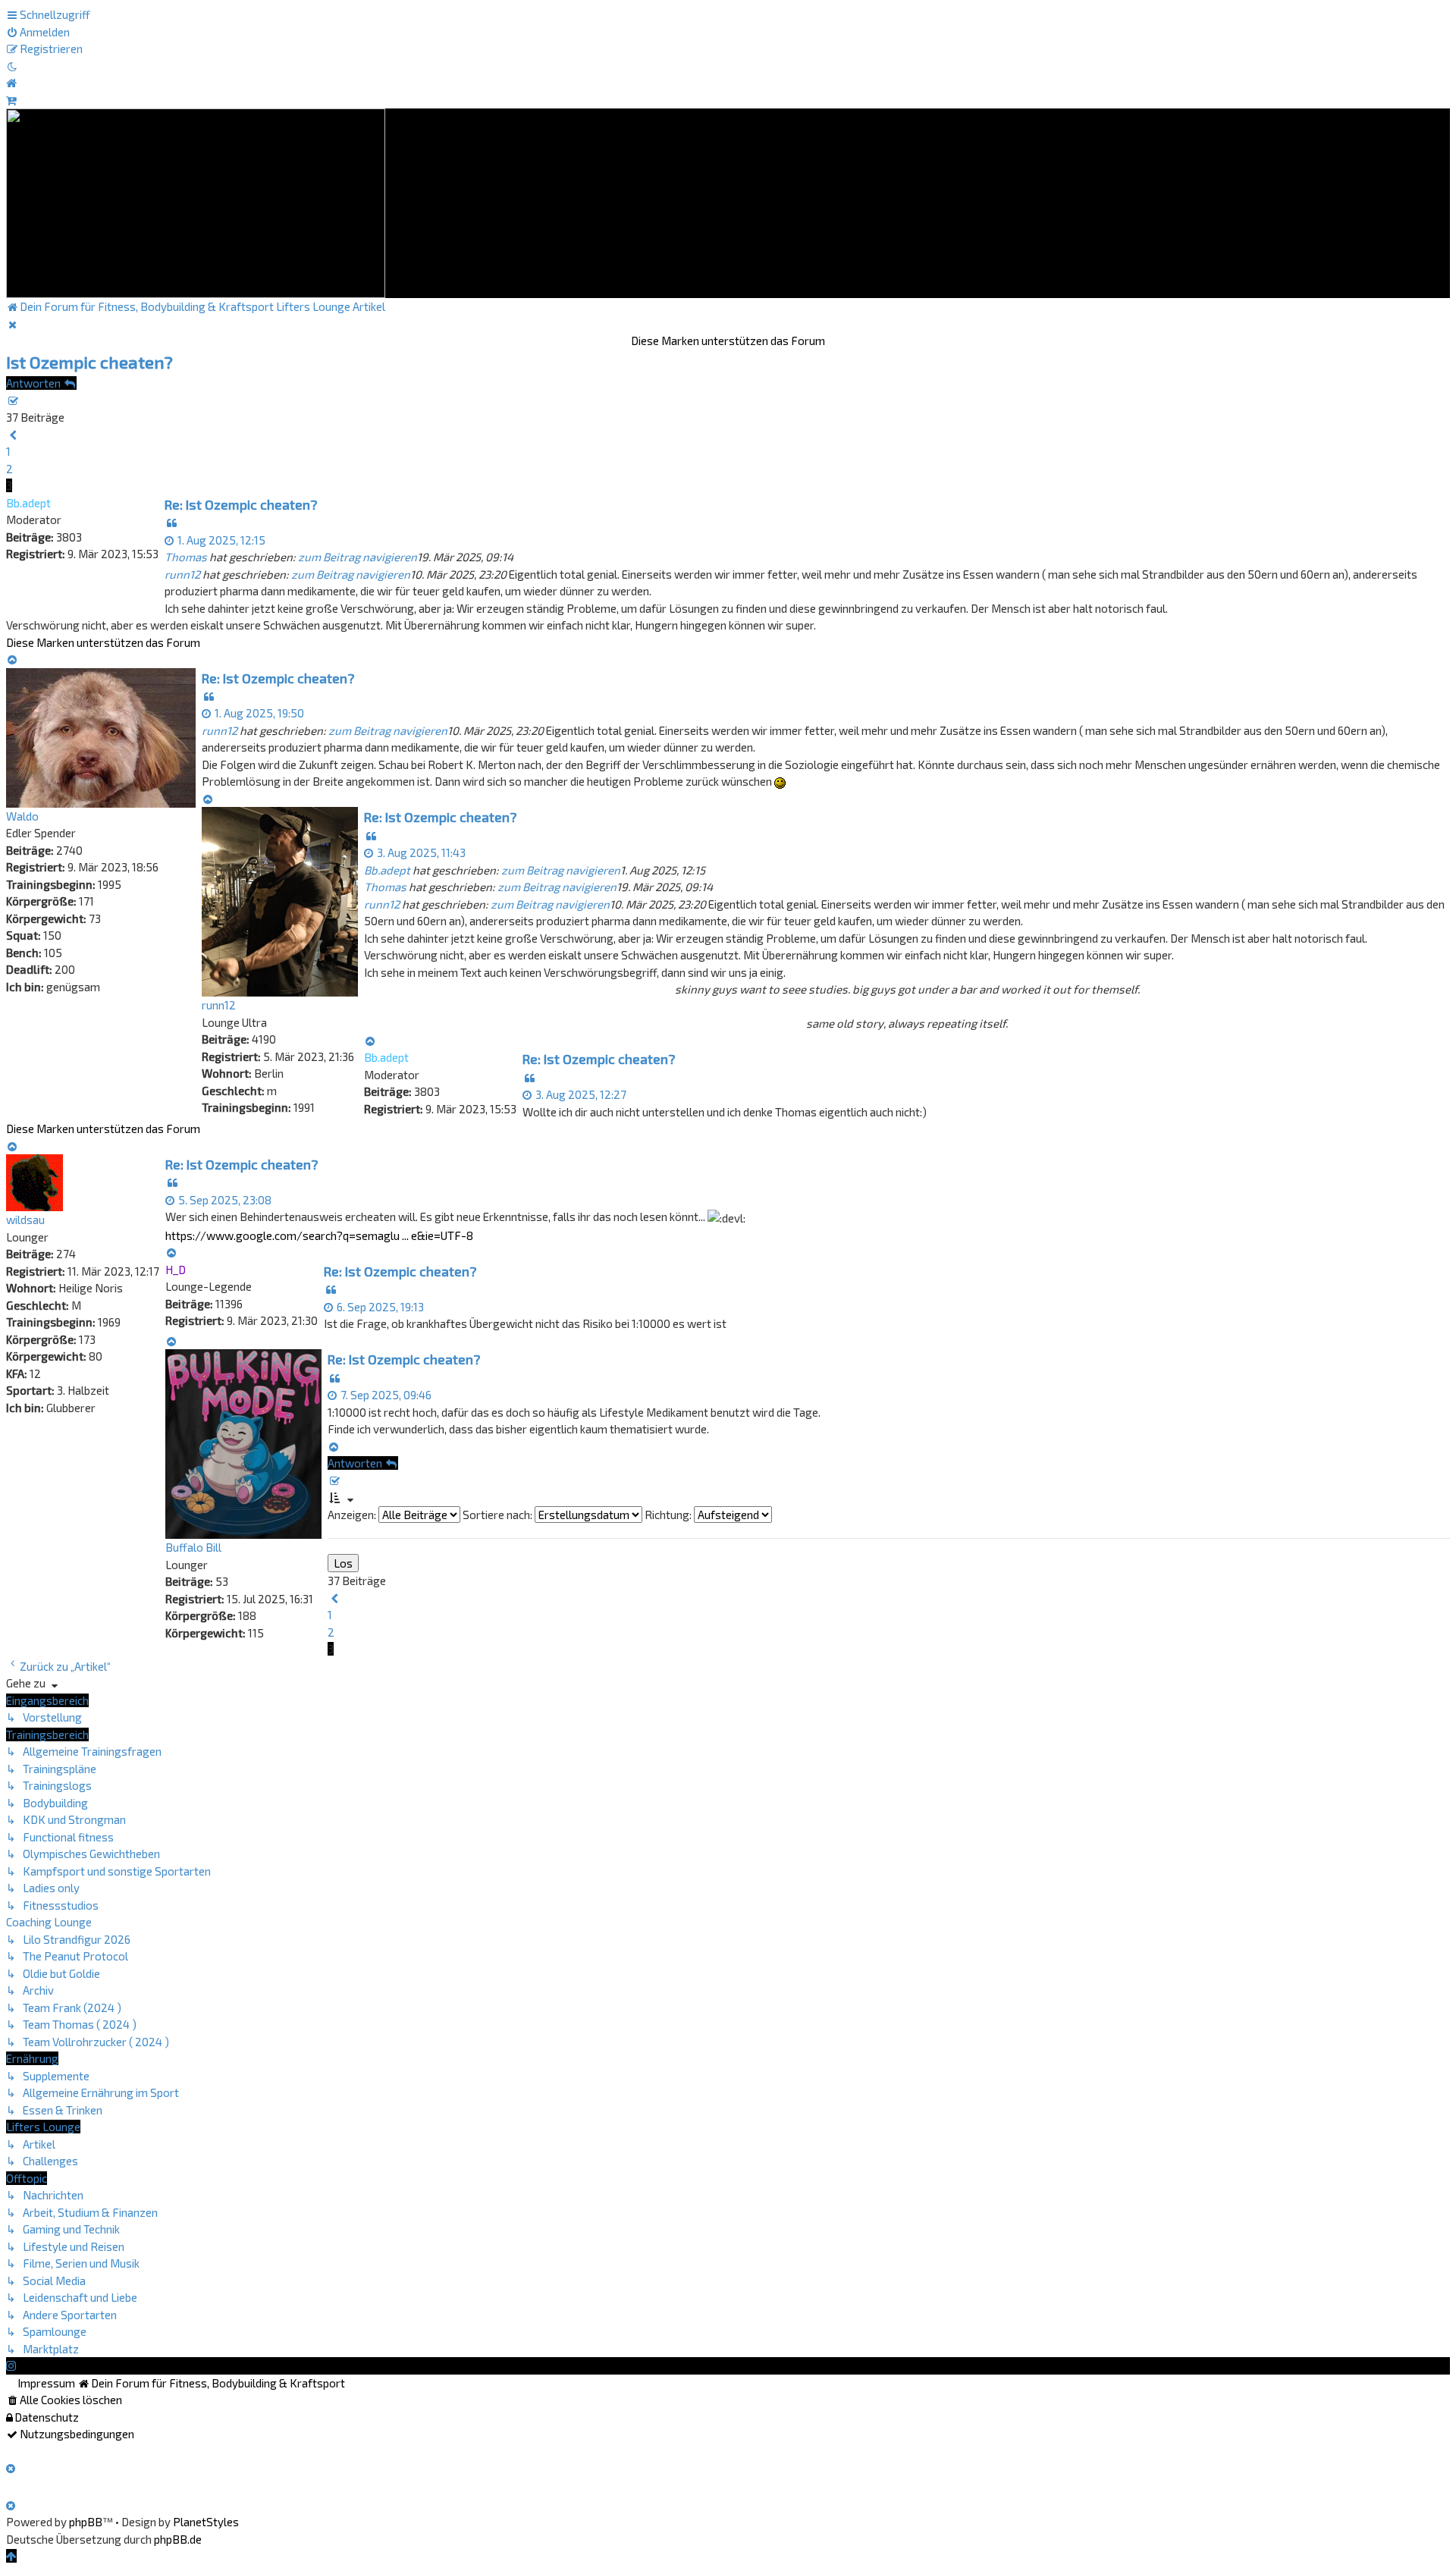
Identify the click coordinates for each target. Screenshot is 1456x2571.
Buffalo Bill (193, 1547)
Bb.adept (28, 503)
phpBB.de (178, 2539)
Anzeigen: (353, 1515)
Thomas (186, 557)
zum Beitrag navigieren (358, 557)
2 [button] (9, 469)
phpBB (86, 2522)
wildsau (25, 1220)
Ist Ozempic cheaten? (89, 362)
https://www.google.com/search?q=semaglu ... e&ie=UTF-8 (319, 1235)
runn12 (182, 574)
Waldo (22, 816)
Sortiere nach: (499, 1515)
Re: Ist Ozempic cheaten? (241, 504)
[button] (13, 435)
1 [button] (8, 451)
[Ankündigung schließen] (13, 324)
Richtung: (669, 1515)
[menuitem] (38, 32)
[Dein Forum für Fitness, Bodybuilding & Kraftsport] (196, 202)
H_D (176, 1270)
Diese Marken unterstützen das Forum (728, 341)
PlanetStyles (206, 2522)
